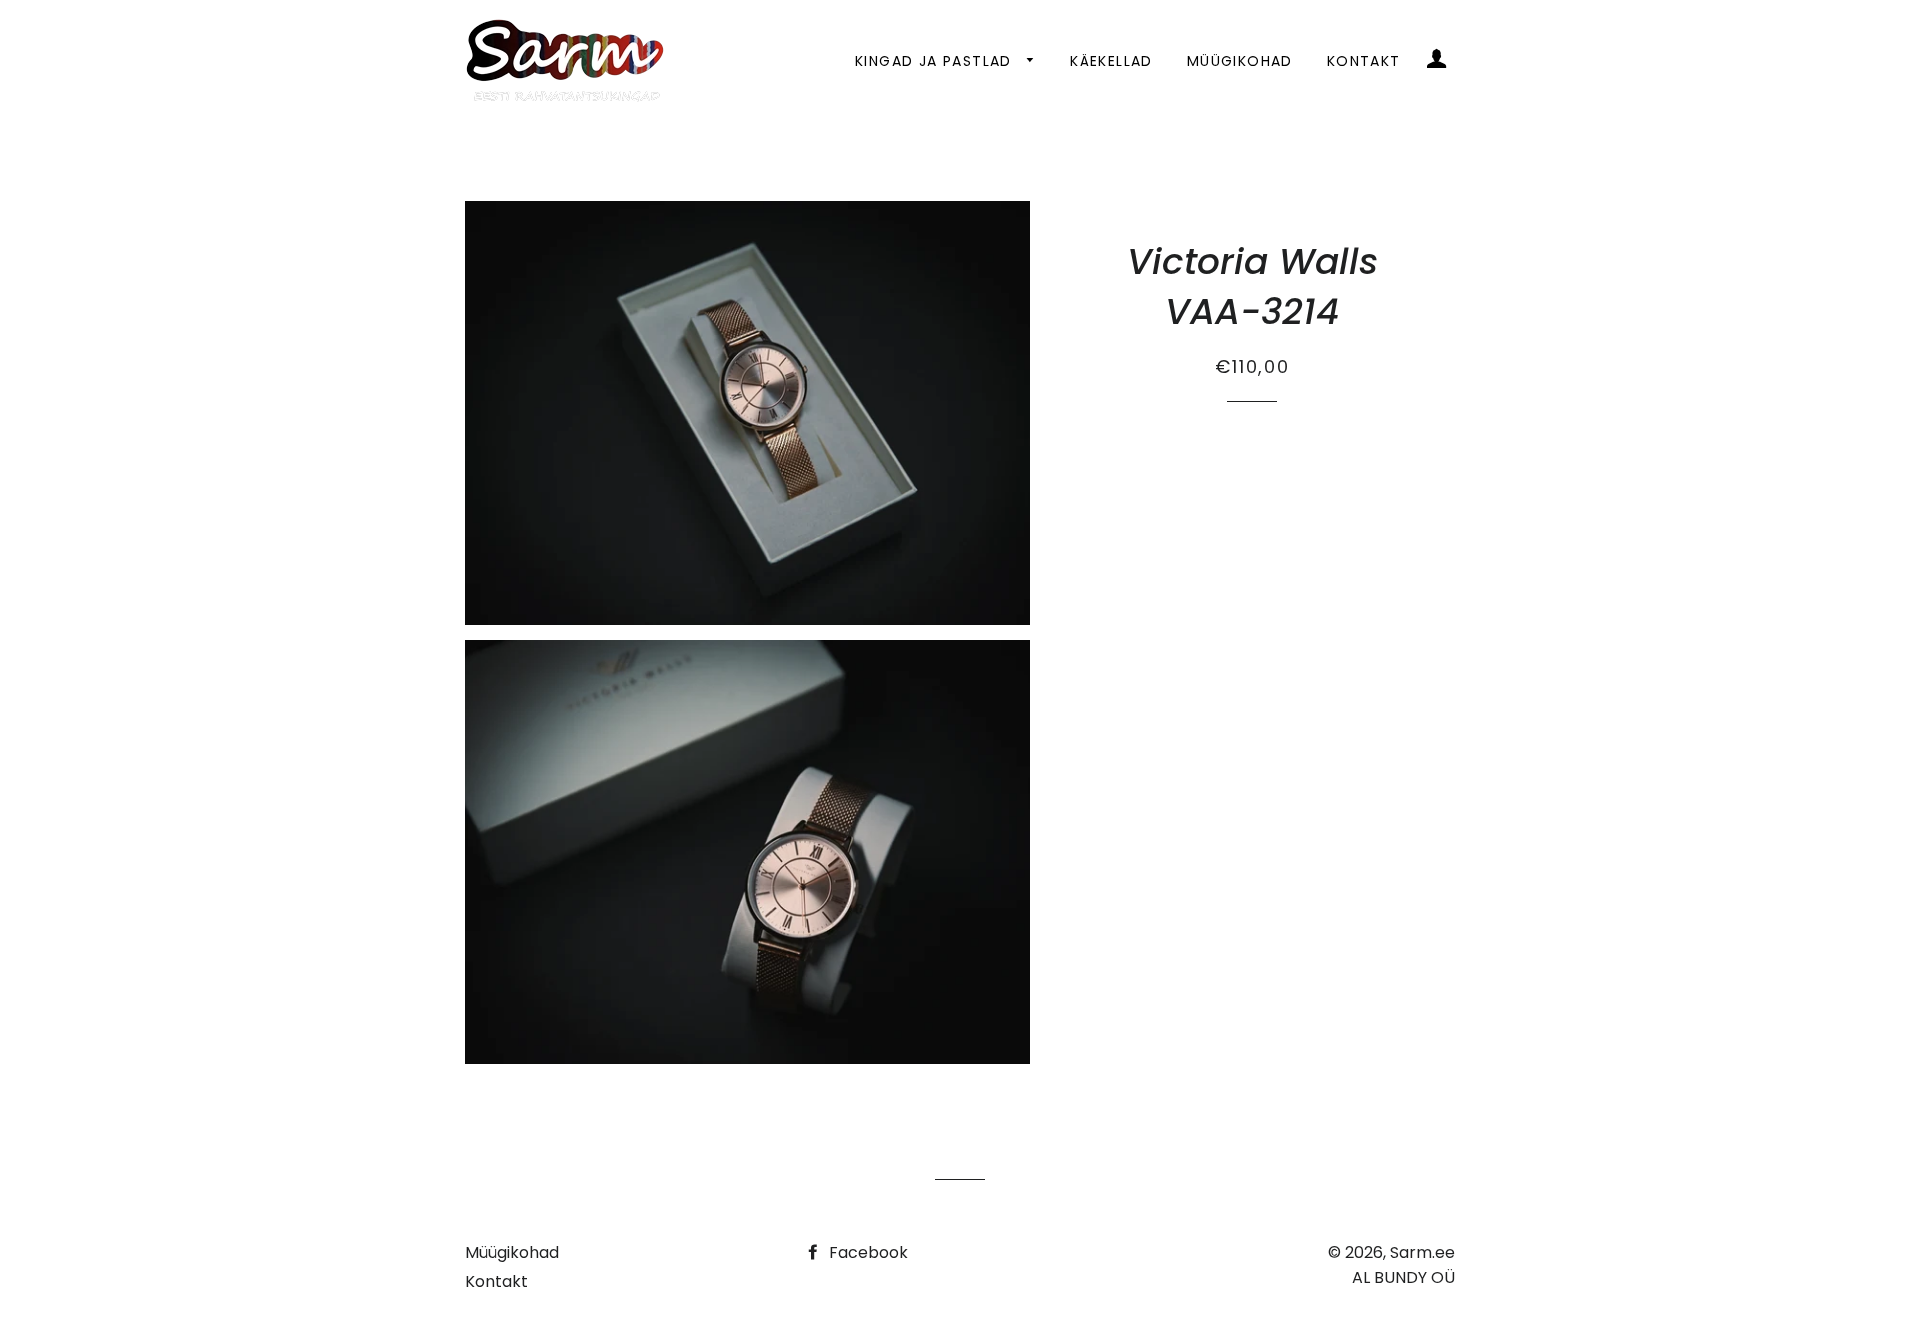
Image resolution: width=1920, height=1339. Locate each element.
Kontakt (1364, 61)
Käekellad (1111, 61)
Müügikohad (1240, 61)
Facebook (866, 1252)
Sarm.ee (1422, 1252)
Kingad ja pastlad (936, 61)
